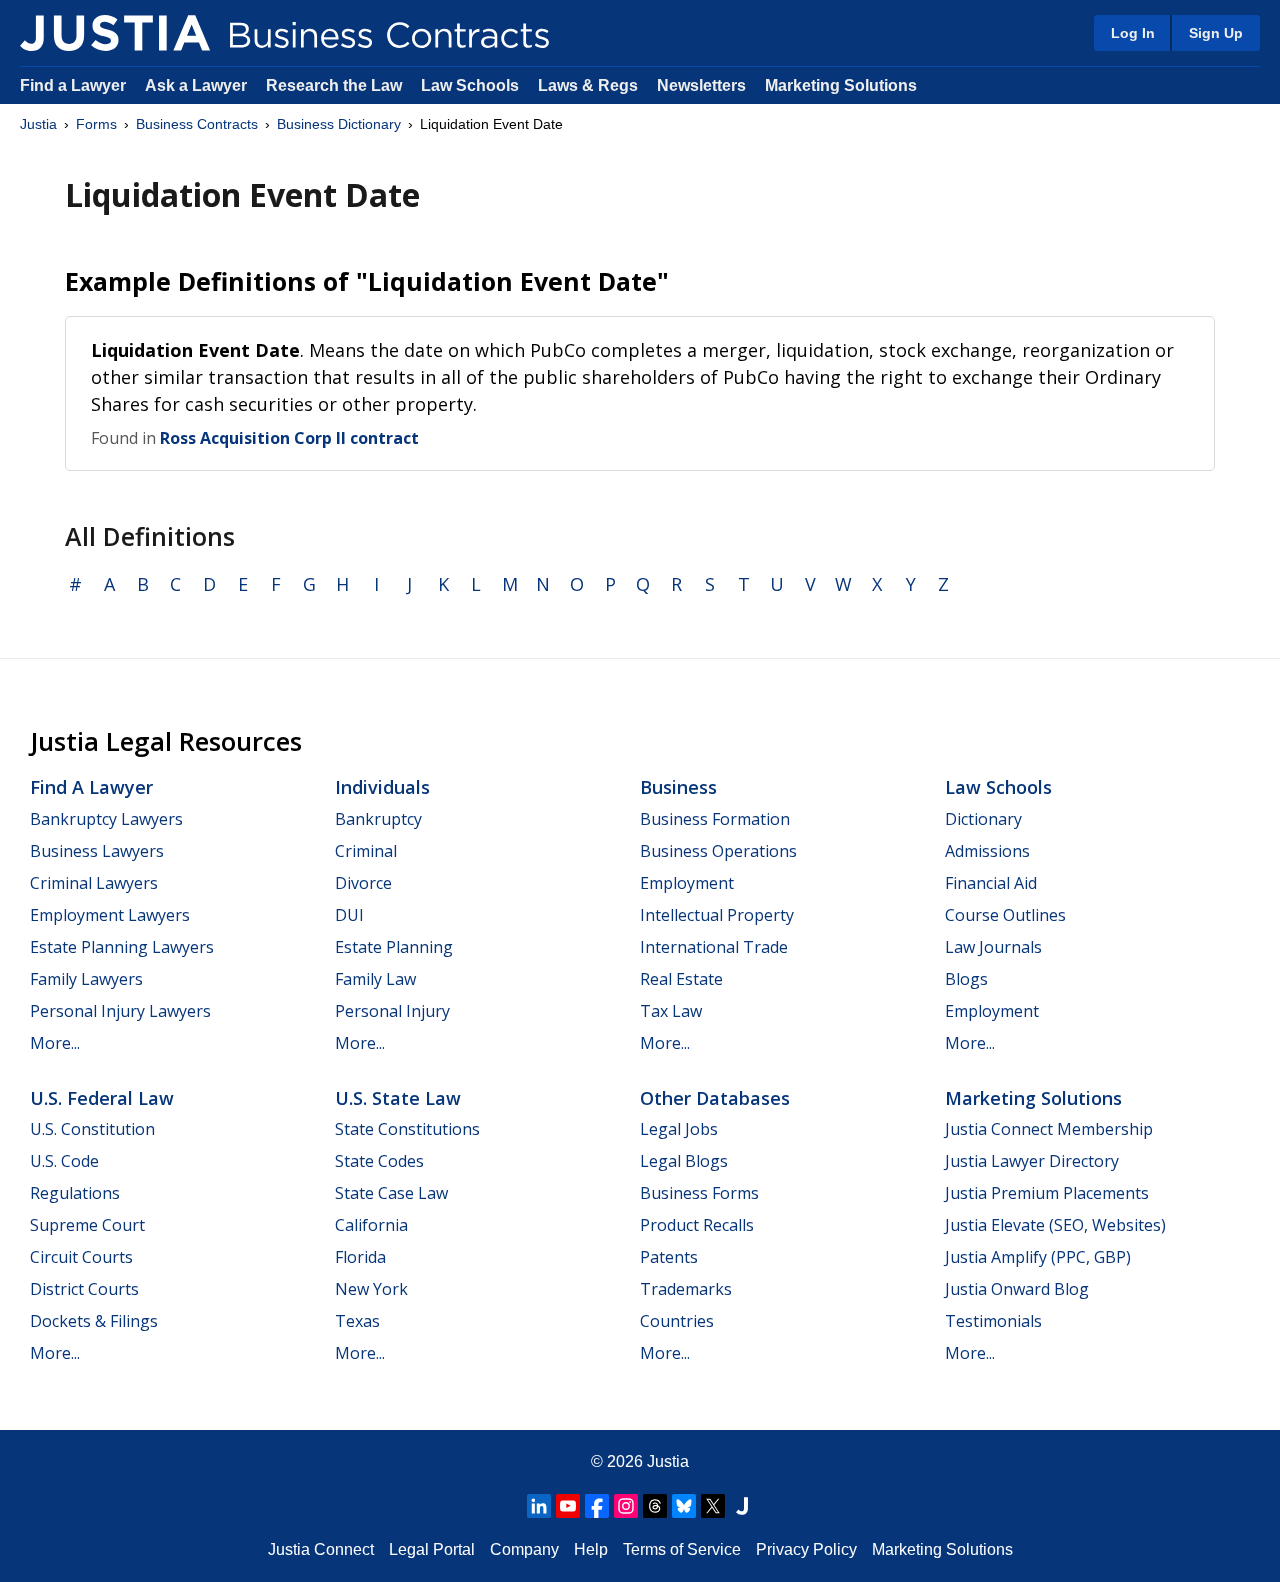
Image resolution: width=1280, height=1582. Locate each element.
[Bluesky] (684, 1506)
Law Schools (470, 85)
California (371, 1225)
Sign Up (1216, 33)
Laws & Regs (588, 85)
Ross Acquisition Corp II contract (289, 438)
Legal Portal (432, 1549)
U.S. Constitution (92, 1129)
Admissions (987, 851)
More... (55, 1043)
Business (678, 787)
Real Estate (681, 979)
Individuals (382, 787)
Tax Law (671, 1011)
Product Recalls (697, 1225)
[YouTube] (568, 1506)
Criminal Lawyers (94, 883)
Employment (687, 883)
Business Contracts (197, 124)
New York (371, 1289)
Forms (96, 124)
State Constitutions (407, 1129)
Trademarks (686, 1289)
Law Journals (993, 947)
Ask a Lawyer (198, 85)
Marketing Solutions (841, 85)
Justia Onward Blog (1017, 1289)
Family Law (375, 979)
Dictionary (983, 819)
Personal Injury (392, 1011)
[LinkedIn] (539, 1506)
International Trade (714, 947)
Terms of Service (682, 1549)
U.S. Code (64, 1161)
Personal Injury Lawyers (120, 1011)
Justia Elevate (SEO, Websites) (1055, 1225)
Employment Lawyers (110, 915)
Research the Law (334, 85)
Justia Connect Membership (1049, 1129)
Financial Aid (991, 883)
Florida (360, 1257)
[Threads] (655, 1506)
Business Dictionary (339, 124)
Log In (1133, 33)
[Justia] (115, 33)
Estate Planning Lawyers (122, 947)
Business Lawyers (97, 851)
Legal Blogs (684, 1161)
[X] (713, 1506)
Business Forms (699, 1193)
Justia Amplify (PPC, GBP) (1038, 1257)
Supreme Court (87, 1225)
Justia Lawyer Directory (1032, 1161)
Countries (677, 1321)
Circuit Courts (81, 1257)
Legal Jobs (679, 1129)
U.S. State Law (398, 1098)
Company (524, 1549)
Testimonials (993, 1321)
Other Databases (715, 1098)
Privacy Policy (806, 1549)
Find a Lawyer (73, 85)
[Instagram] (626, 1506)
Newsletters (701, 85)
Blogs (966, 979)
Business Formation (715, 819)
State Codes (379, 1161)
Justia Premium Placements (1047, 1193)
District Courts (84, 1289)
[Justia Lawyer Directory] (742, 1506)
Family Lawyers (86, 979)
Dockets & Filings (94, 1321)
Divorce (363, 883)
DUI (349, 915)
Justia (38, 124)
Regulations (75, 1193)
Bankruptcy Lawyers (106, 819)
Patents (669, 1257)
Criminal (366, 851)
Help (591, 1549)
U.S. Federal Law (102, 1098)
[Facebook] (597, 1506)
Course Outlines (1005, 915)
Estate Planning (394, 947)
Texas (357, 1321)
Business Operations (718, 851)
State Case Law (391, 1193)
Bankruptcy (378, 819)
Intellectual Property (717, 915)
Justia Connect (321, 1549)
